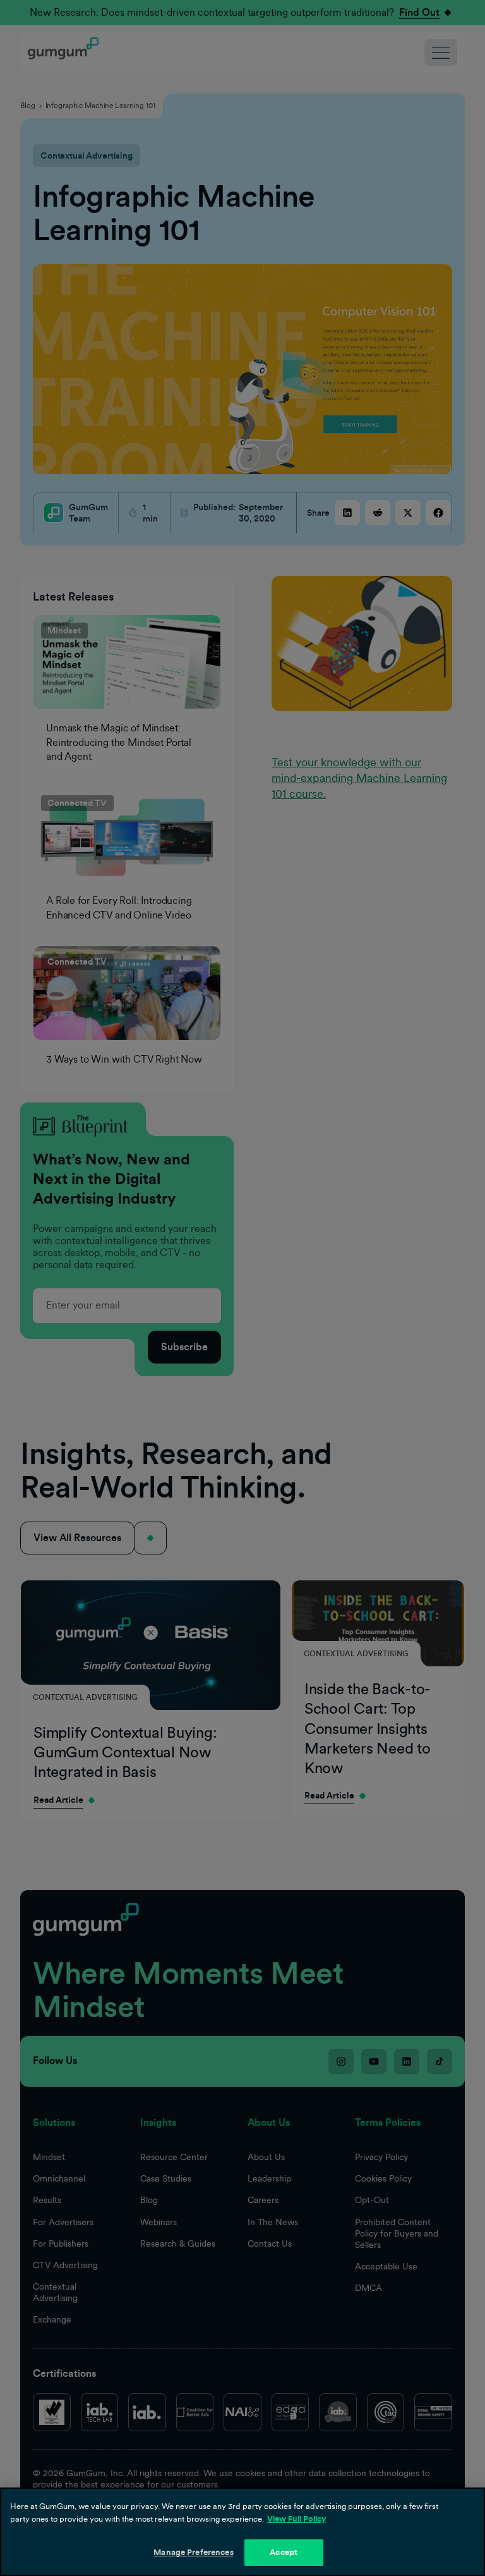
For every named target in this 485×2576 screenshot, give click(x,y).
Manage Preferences (193, 2552)
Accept (284, 2552)
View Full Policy (296, 2519)
